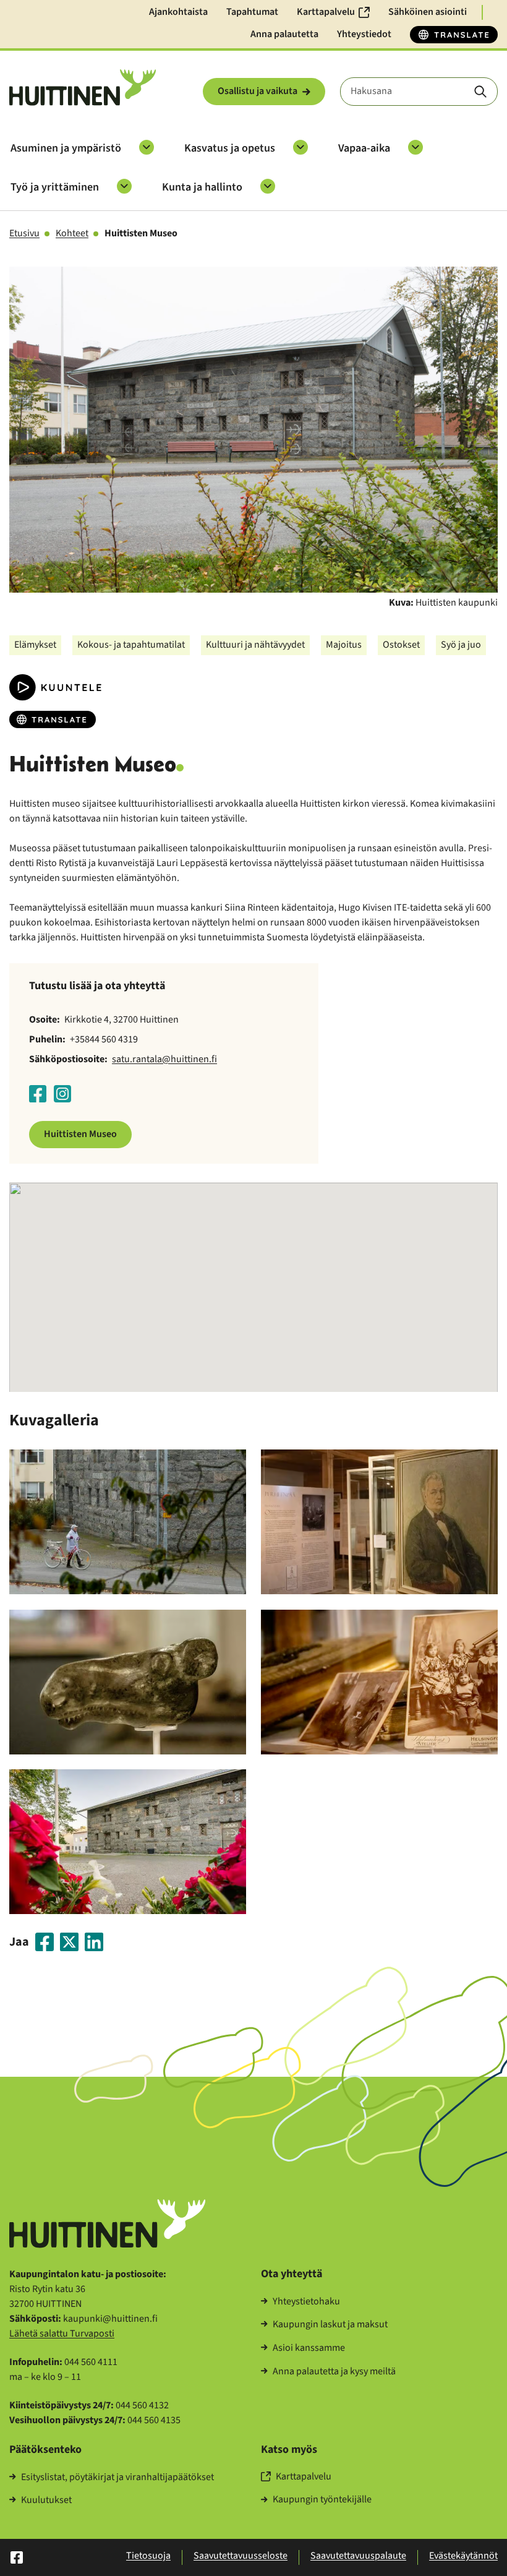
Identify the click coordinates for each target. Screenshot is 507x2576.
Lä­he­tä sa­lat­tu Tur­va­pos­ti (62, 2333)
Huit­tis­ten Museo (80, 1134)
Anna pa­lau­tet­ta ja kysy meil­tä (334, 2372)
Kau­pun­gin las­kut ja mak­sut (330, 2325)
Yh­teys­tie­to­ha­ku (306, 2302)
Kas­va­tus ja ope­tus (230, 148)
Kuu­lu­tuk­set (46, 2501)
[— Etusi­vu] (83, 88)
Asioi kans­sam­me (309, 2348)
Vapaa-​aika (364, 148)
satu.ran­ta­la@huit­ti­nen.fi (164, 1059)
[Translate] (454, 35)
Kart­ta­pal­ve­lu (304, 2477)
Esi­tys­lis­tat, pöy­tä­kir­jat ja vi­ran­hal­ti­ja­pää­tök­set (117, 2478)
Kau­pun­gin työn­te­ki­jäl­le (322, 2500)
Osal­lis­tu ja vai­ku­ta (258, 91)
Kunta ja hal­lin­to (202, 187)
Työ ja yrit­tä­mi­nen (55, 187)
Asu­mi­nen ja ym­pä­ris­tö (66, 148)
